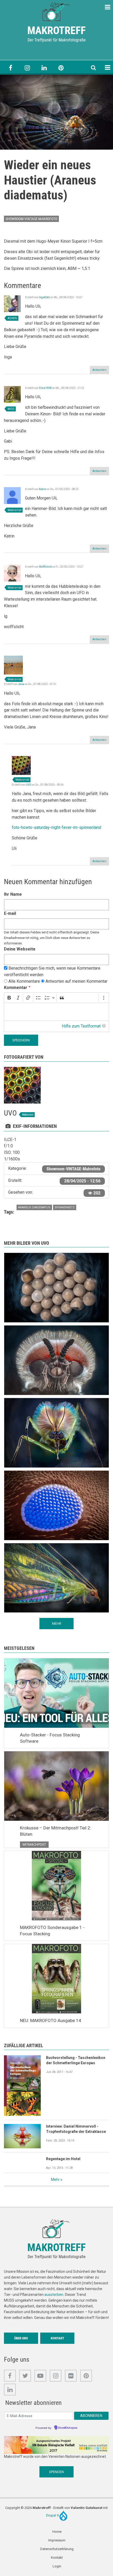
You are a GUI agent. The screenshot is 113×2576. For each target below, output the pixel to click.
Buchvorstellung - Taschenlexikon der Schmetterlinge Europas (76, 2060)
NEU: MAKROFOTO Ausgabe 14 (51, 2020)
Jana (21, 684)
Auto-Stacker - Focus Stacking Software (50, 1738)
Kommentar (16, 988)
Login (57, 2566)
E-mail (10, 913)
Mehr (55, 2180)
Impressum (57, 2540)
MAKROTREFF (56, 31)
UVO (29, 785)
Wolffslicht (45, 567)
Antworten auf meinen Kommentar (76, 981)
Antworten (99, 370)
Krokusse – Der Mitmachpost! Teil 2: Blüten (56, 1831)
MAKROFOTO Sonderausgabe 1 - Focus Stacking (52, 1931)
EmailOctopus (68, 2428)
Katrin (43, 489)
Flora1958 (45, 388)
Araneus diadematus (34, 1207)
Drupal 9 (53, 2515)
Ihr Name (13, 894)
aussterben (54, 2295)
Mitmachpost (34, 1844)
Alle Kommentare (24, 981)
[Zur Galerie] (56, 11)
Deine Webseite (20, 949)
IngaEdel (44, 297)
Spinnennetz (65, 1207)
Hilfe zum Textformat (81, 1026)
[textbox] (56, 1012)
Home (57, 2532)
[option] (56, 112)
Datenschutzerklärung (57, 2549)
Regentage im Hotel (63, 2159)
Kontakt (57, 2338)
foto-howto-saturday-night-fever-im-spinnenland (56, 827)
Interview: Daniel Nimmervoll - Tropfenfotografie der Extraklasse (76, 2129)
